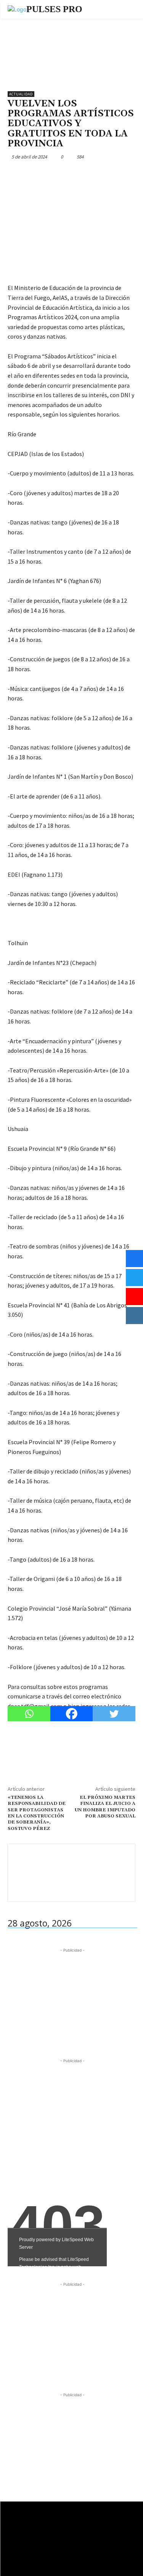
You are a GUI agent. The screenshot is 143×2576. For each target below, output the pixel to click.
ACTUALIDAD (21, 94)
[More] (86, 174)
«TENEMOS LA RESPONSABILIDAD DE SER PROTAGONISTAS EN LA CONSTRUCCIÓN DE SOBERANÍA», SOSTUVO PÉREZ (37, 1813)
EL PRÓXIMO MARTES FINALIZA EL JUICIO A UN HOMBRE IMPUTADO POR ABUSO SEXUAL (105, 1807)
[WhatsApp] (68, 174)
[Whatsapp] (29, 1714)
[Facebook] (15, 174)
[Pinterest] (50, 174)
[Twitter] (33, 174)
